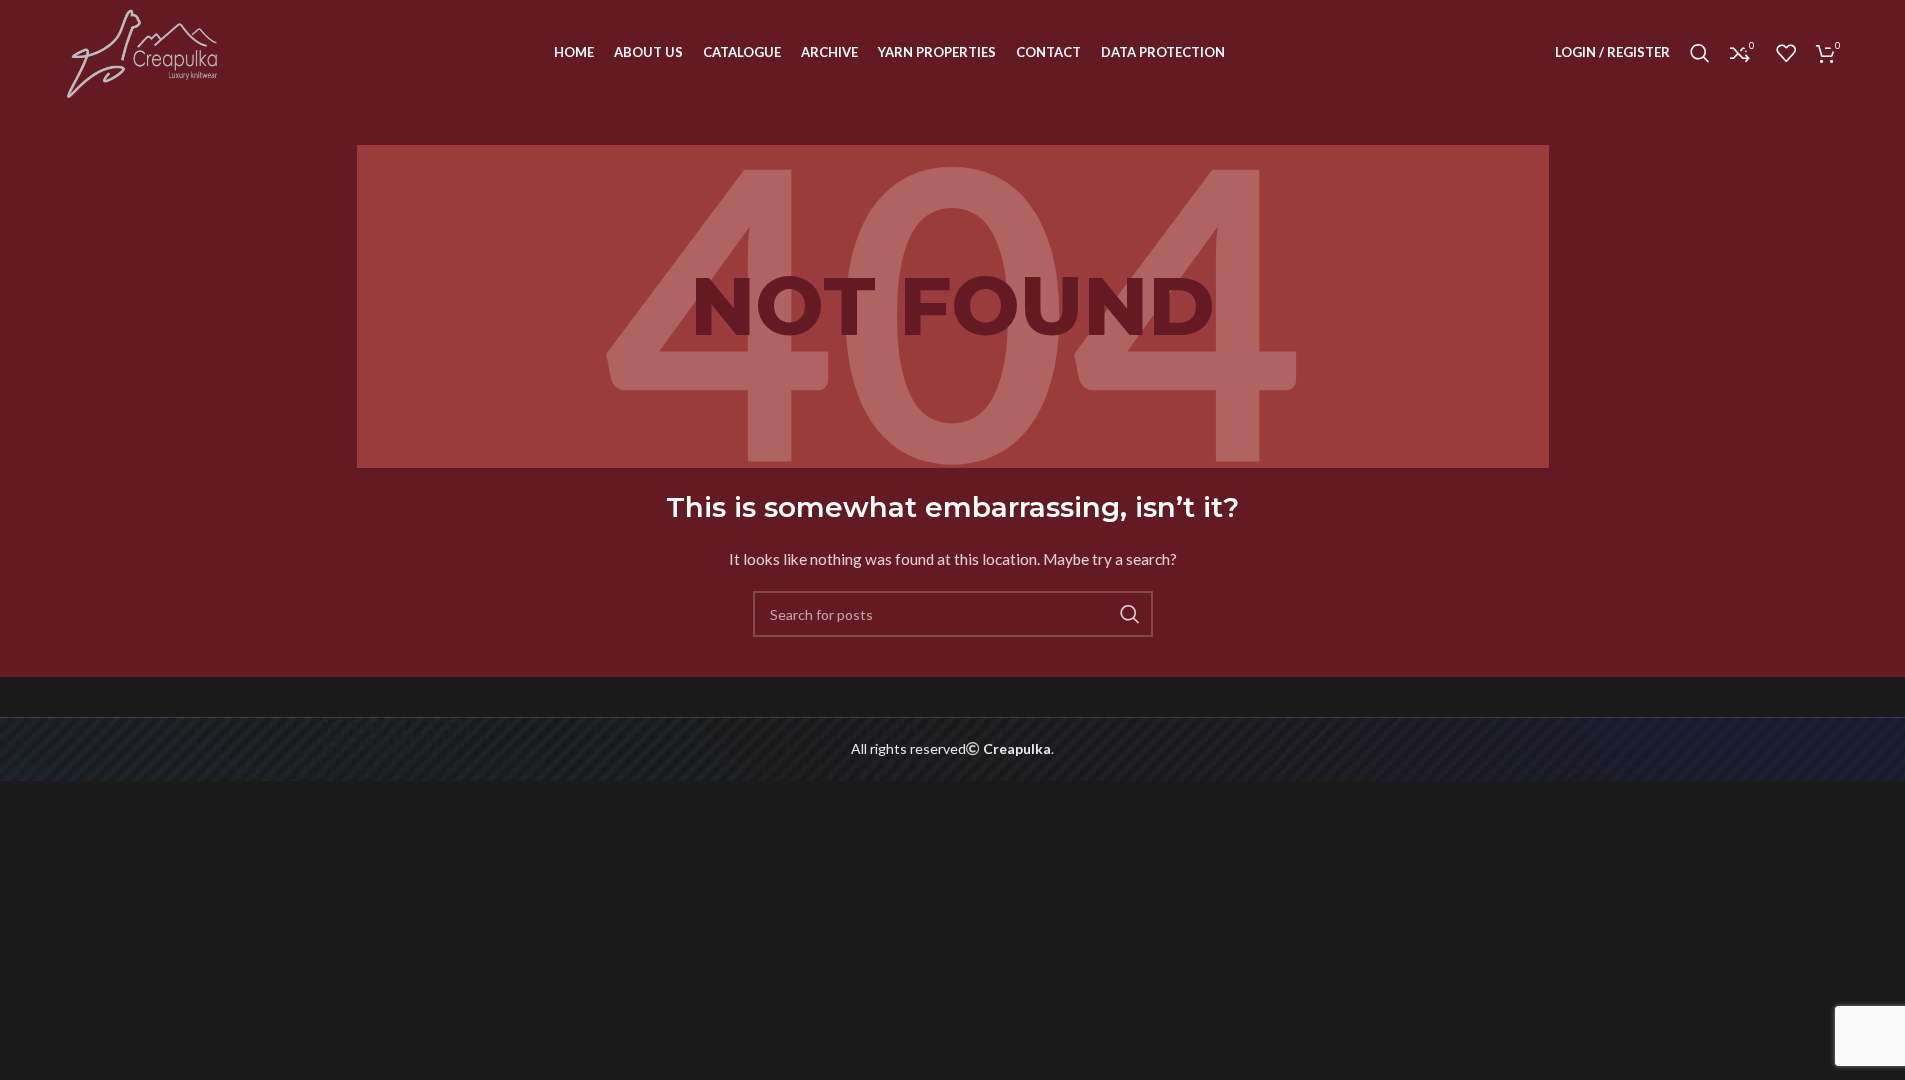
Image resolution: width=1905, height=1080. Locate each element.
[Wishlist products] (1786, 53)
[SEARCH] (1130, 614)
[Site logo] (143, 50)
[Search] (1700, 53)
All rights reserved (908, 748)
